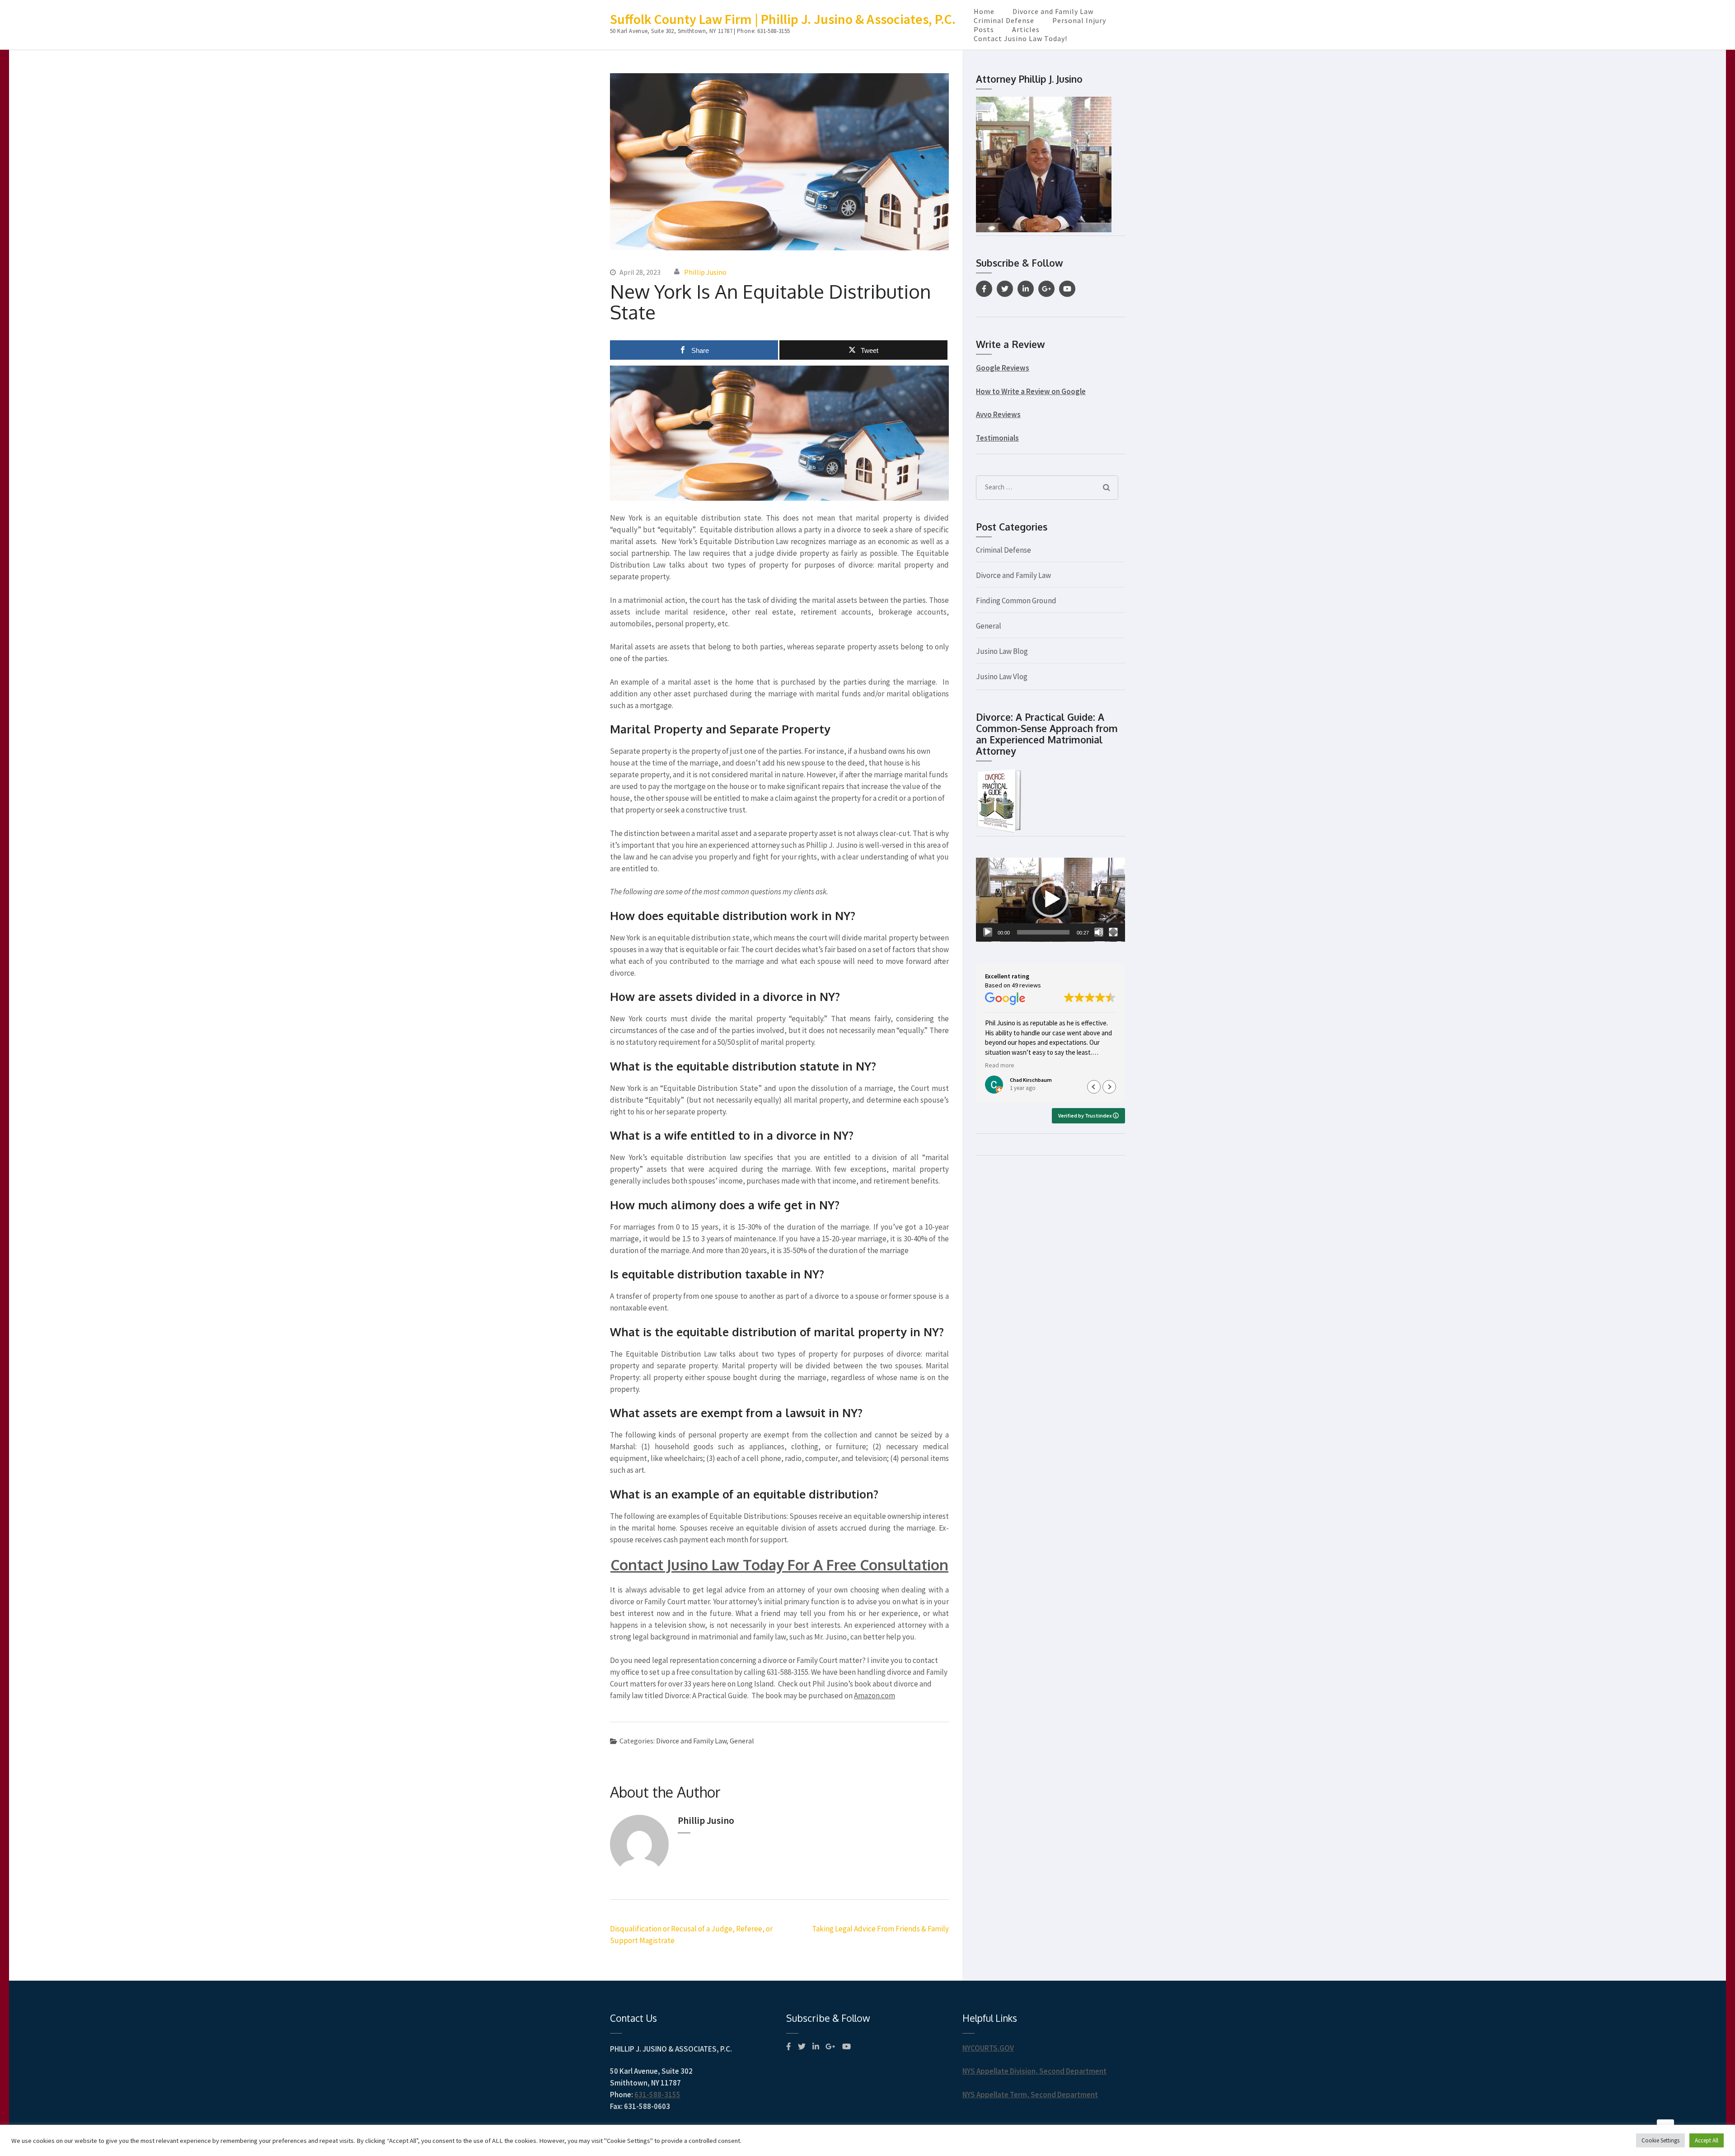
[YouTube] (1067, 289)
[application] (1050, 900)
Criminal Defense (1004, 20)
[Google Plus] (1046, 289)
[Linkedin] (1026, 289)
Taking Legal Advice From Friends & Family (880, 1929)
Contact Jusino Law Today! (1020, 38)
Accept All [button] (1707, 2140)
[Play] (988, 932)
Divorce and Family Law (1053, 11)
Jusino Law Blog (1002, 651)
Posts (984, 29)
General (742, 1741)
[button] (1050, 899)
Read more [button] (1000, 1065)
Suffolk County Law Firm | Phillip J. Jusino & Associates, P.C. (783, 19)
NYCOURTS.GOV (988, 2048)
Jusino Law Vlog (1002, 676)
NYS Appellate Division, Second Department (1034, 2071)
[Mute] (1099, 932)
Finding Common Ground (1016, 601)
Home (984, 11)
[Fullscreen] (1113, 932)
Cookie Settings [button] (1660, 2140)
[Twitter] (1005, 289)
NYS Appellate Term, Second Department (1030, 2095)
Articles (1026, 29)
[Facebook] (984, 289)
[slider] (1043, 932)
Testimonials (997, 438)
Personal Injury (1079, 20)
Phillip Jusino (705, 272)
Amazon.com (875, 1696)
